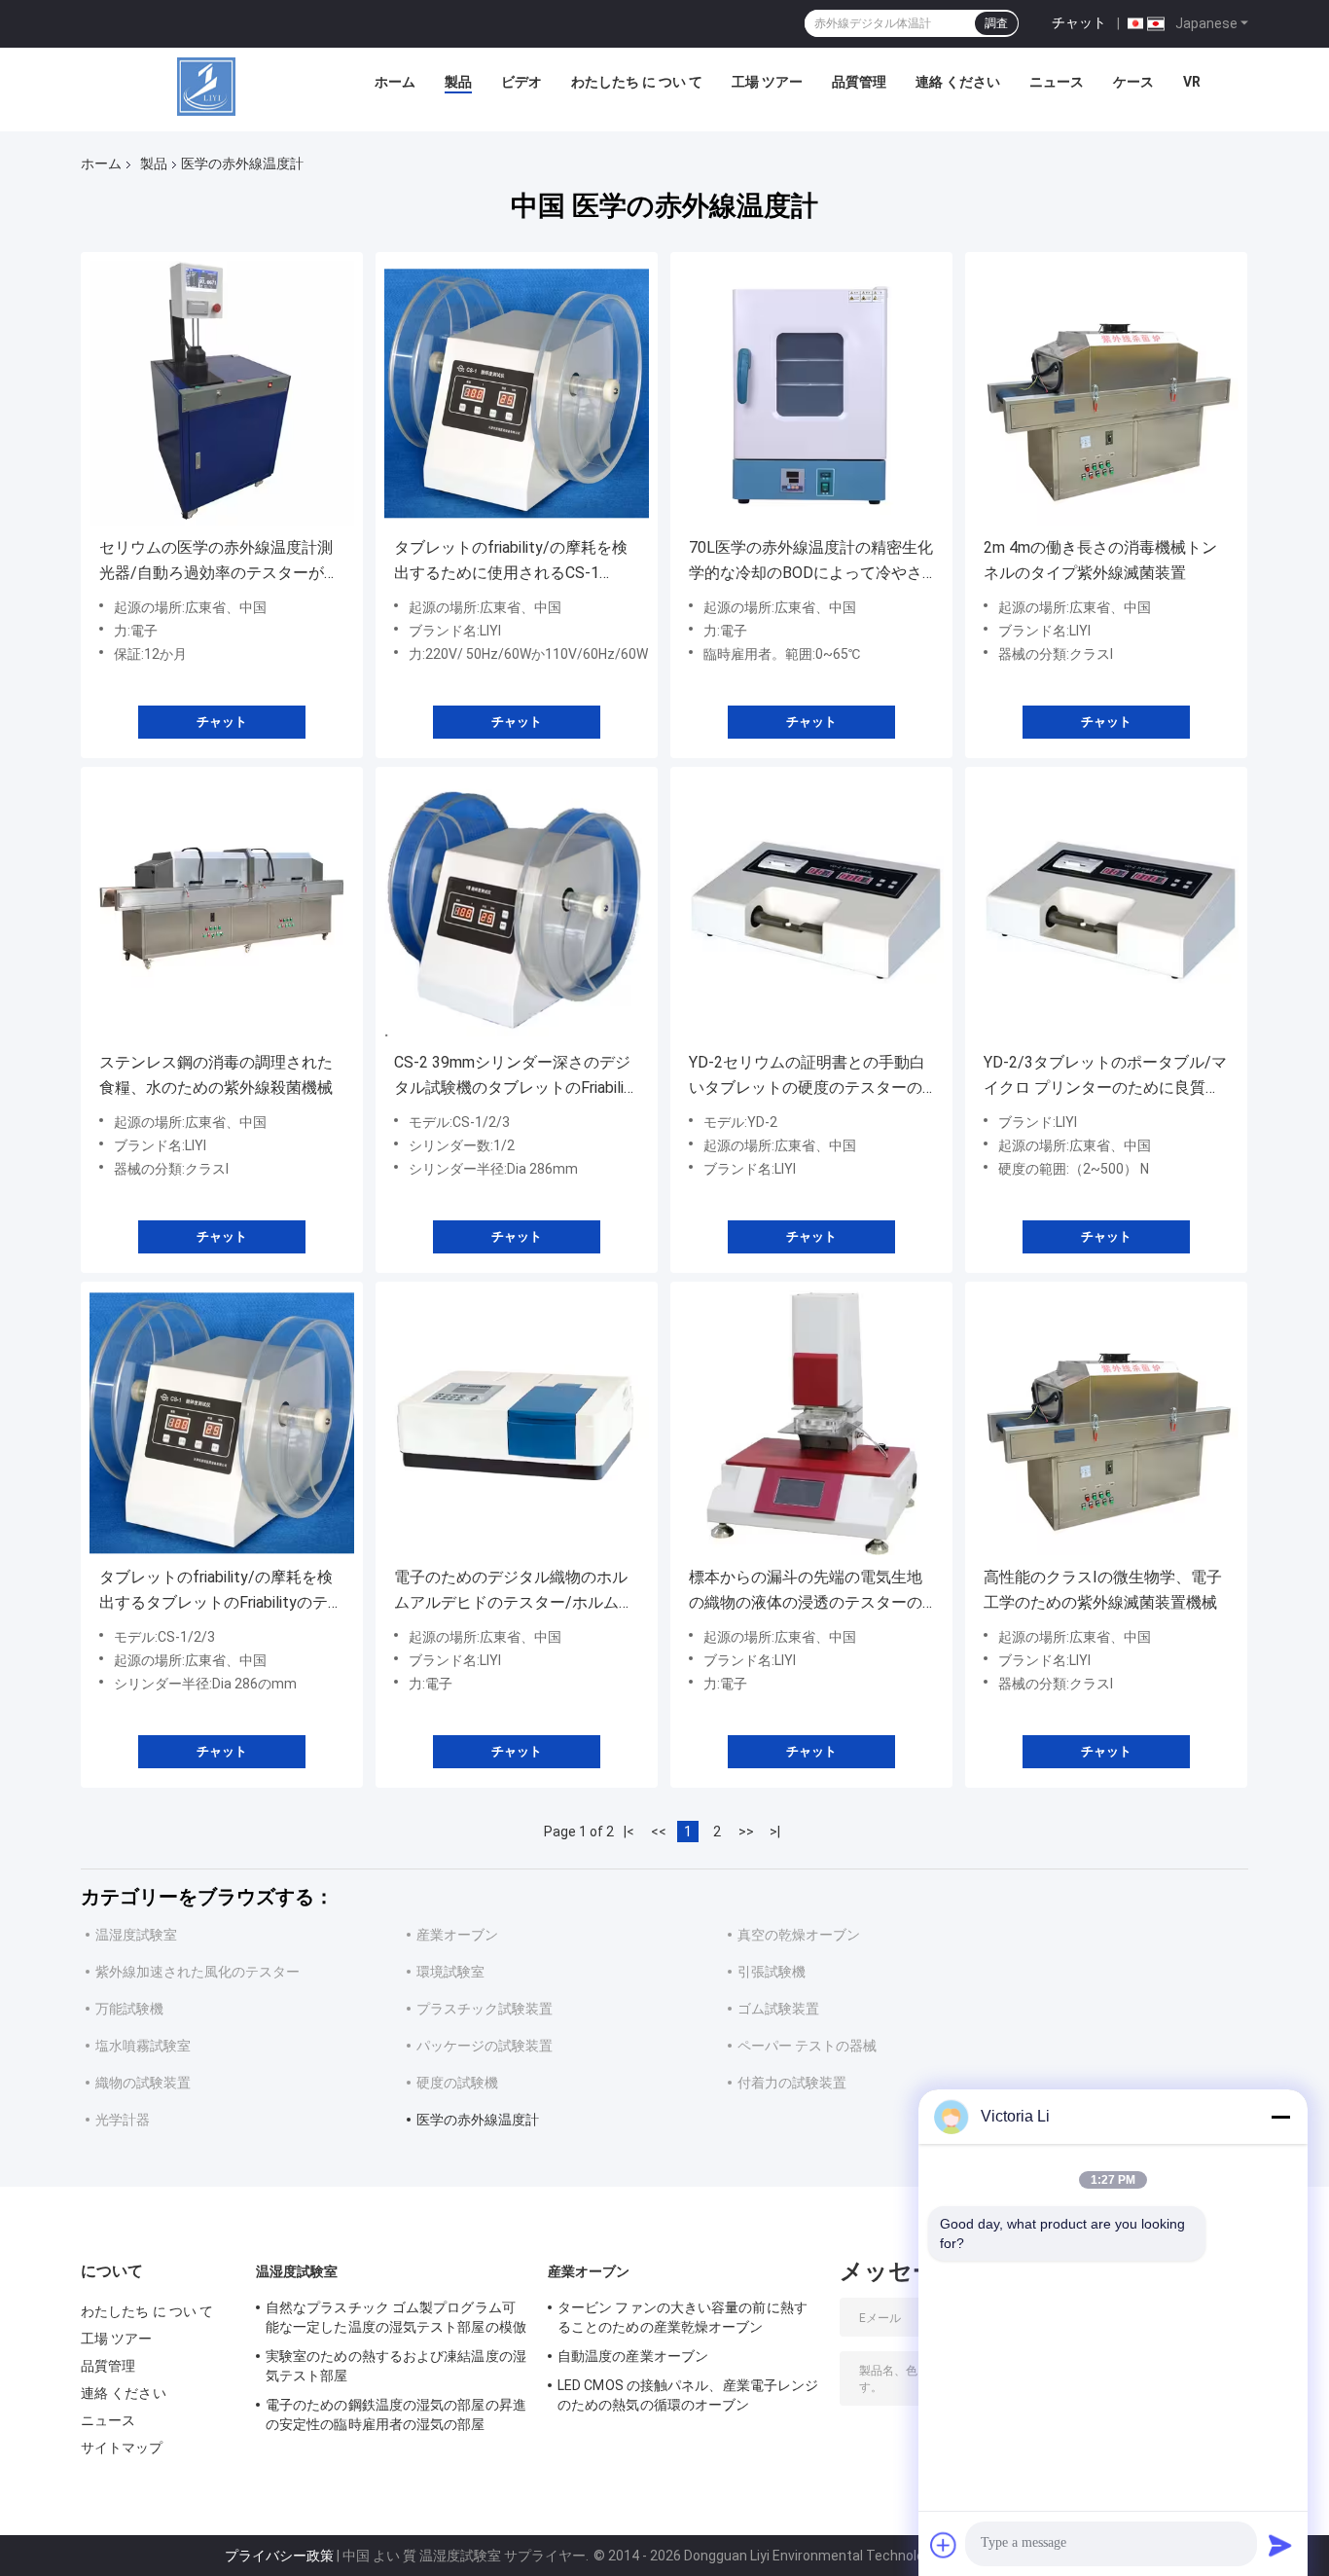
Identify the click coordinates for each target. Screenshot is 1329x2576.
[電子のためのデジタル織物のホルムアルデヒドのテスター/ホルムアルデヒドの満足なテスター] (517, 1423)
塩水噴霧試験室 (143, 2046)
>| (775, 1832)
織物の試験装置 (143, 2083)
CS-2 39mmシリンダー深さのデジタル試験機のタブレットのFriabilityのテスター (516, 1077)
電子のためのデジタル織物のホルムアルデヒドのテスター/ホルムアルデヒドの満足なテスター (514, 1592)
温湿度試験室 (136, 1935)
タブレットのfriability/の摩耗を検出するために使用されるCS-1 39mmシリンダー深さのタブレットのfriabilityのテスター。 (517, 562)
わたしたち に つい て (637, 82)
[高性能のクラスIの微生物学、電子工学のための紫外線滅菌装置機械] (1106, 1423)
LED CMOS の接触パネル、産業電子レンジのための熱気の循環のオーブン (688, 2395)
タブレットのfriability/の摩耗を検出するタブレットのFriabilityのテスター (221, 1592)
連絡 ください (958, 82)
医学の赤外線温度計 (478, 2120)
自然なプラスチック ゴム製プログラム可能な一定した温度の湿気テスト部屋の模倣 (396, 2317)
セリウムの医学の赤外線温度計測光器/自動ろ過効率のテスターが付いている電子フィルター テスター (219, 562)
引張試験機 (772, 1972)
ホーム (395, 82)
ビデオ (521, 82)
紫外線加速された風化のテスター (198, 1972)
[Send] (1280, 2545)
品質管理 (859, 82)
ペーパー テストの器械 (807, 2046)
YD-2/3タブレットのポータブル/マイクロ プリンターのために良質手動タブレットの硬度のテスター (1105, 1077)
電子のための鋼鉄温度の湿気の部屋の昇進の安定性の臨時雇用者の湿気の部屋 (396, 2414)
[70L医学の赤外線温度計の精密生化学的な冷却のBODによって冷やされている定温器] (811, 393)
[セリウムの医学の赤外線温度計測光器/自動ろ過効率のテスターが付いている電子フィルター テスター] (222, 393)
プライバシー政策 (279, 2556)
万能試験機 (129, 2009)
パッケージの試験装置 (485, 2046)
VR (1192, 82)
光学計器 (123, 2120)
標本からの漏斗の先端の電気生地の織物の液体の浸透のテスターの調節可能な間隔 (806, 1592)
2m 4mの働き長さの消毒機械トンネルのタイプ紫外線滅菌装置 (1100, 560)
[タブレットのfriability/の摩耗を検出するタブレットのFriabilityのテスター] (222, 1423)
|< (629, 1832)
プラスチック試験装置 (485, 2009)
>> (746, 1832)
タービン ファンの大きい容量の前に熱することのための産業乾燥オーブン (682, 2317)
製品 (458, 82)
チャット (1079, 22)
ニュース (1057, 82)
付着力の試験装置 (792, 2083)
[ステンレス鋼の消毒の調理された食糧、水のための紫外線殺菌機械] (222, 908)
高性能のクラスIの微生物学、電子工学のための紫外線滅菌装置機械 (1103, 1590)
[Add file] (944, 2545)
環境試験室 (450, 1972)
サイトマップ (122, 2448)
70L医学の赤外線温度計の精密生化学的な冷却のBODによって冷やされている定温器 (811, 562)
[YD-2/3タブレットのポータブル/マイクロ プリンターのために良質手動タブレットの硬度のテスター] (1106, 908)
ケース (1133, 82)
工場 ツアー (767, 82)
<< (659, 1832)
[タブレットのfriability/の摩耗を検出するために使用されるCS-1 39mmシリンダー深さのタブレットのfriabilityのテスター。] (517, 393)
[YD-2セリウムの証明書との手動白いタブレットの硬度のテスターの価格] (811, 908)
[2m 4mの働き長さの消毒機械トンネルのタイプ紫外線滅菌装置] (1106, 393)
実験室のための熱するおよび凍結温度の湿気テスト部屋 (396, 2366)
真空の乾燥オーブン (799, 1935)
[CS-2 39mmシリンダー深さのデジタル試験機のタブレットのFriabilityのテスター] (517, 908)
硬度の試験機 (457, 2083)
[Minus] (1280, 2117)
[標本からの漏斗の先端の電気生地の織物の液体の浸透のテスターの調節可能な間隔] (811, 1423)
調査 (996, 23)
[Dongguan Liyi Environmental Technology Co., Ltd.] (206, 87)
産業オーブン (457, 1935)
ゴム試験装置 (778, 2009)
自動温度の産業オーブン (633, 2356)
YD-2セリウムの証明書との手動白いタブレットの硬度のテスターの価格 (807, 1077)
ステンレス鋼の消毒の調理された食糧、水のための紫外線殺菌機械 (216, 1075)
